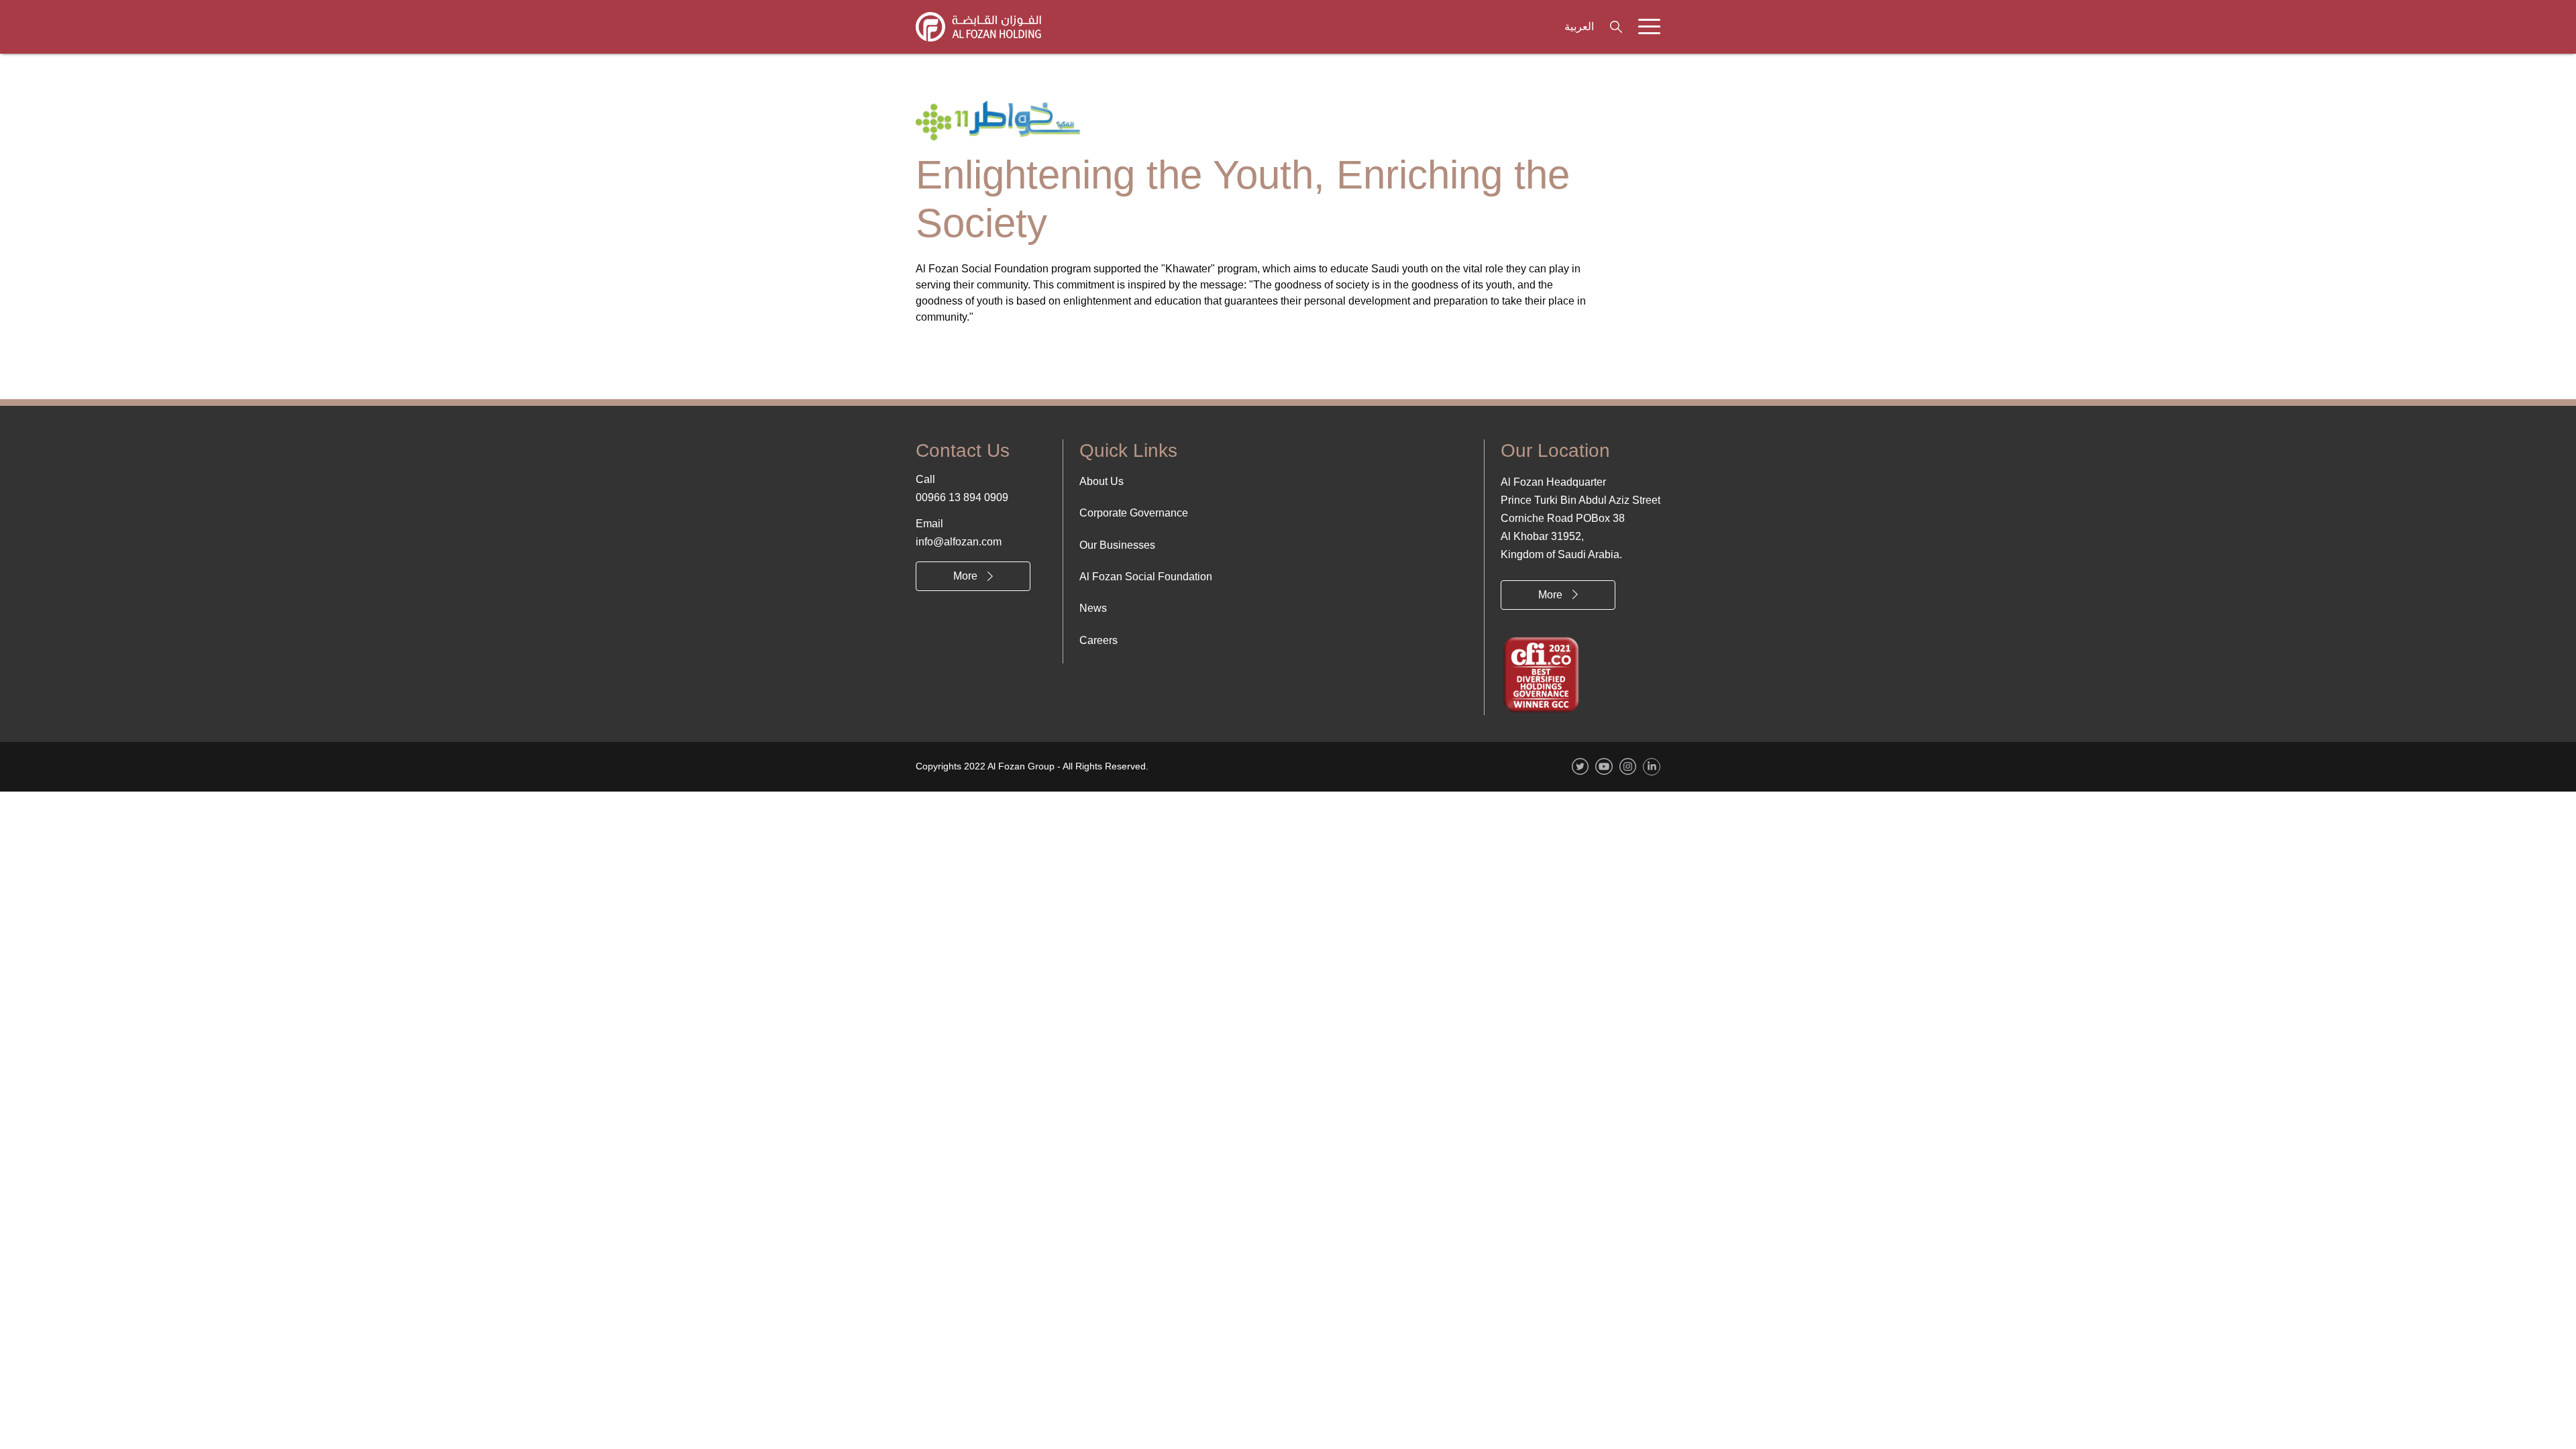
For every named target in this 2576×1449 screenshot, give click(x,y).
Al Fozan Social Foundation (1146, 577)
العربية (1579, 26)
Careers (1098, 640)
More (965, 576)
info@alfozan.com (959, 542)
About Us (1102, 481)
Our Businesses (1117, 545)
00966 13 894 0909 (962, 497)
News (1093, 608)
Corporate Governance (1134, 513)
